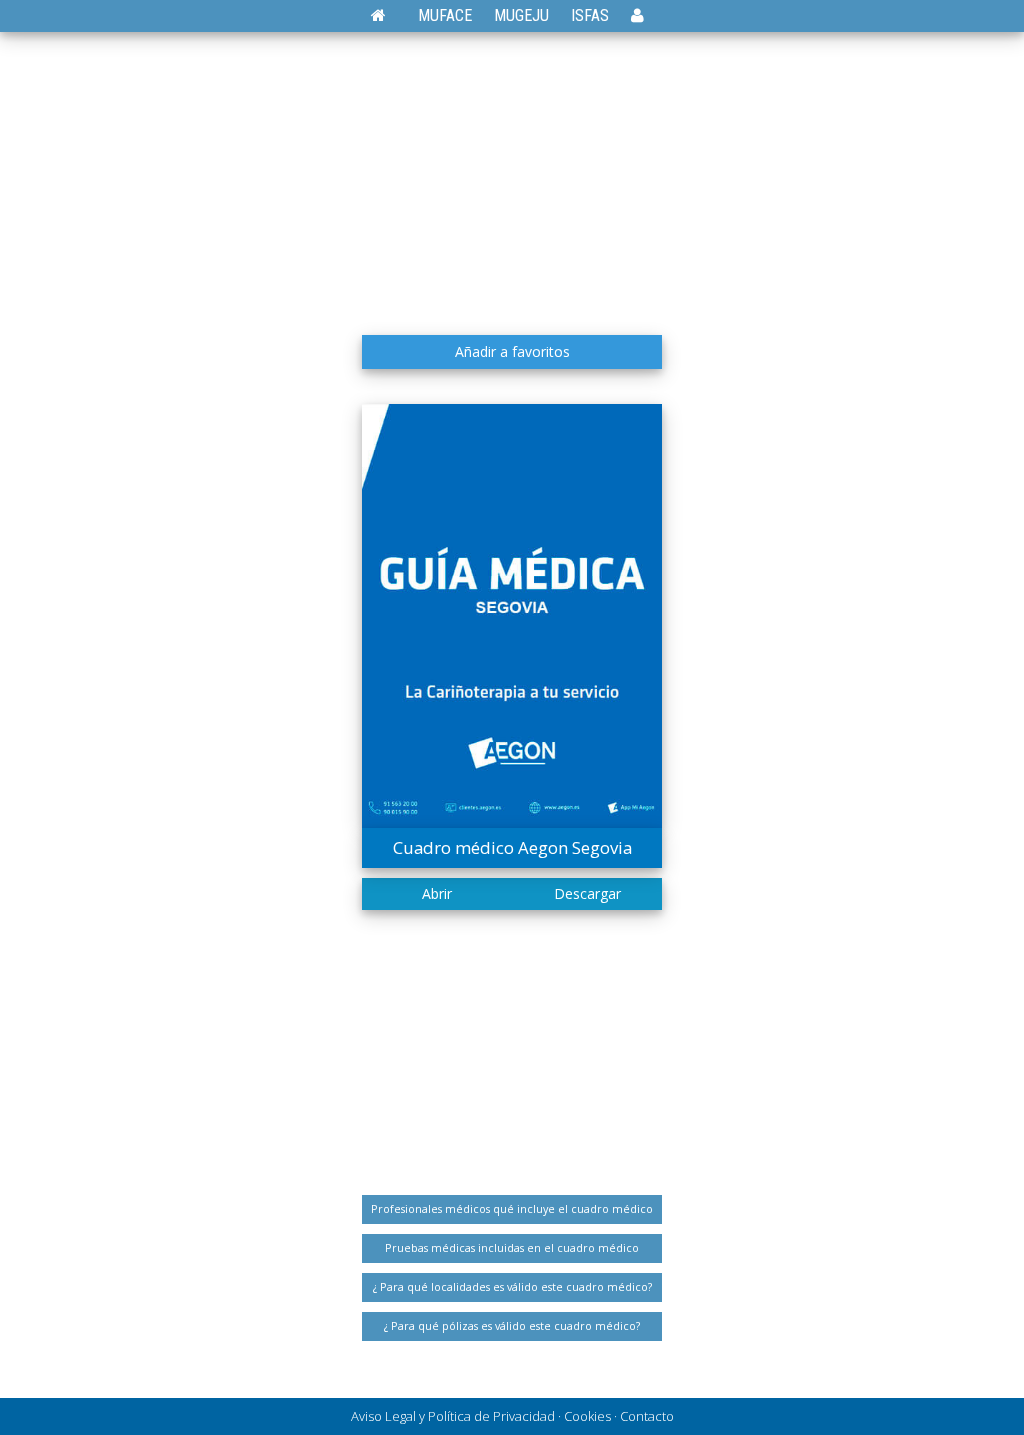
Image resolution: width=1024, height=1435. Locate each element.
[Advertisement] (512, 175)
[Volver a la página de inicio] (388, 15)
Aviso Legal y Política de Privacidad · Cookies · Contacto (512, 1416)
